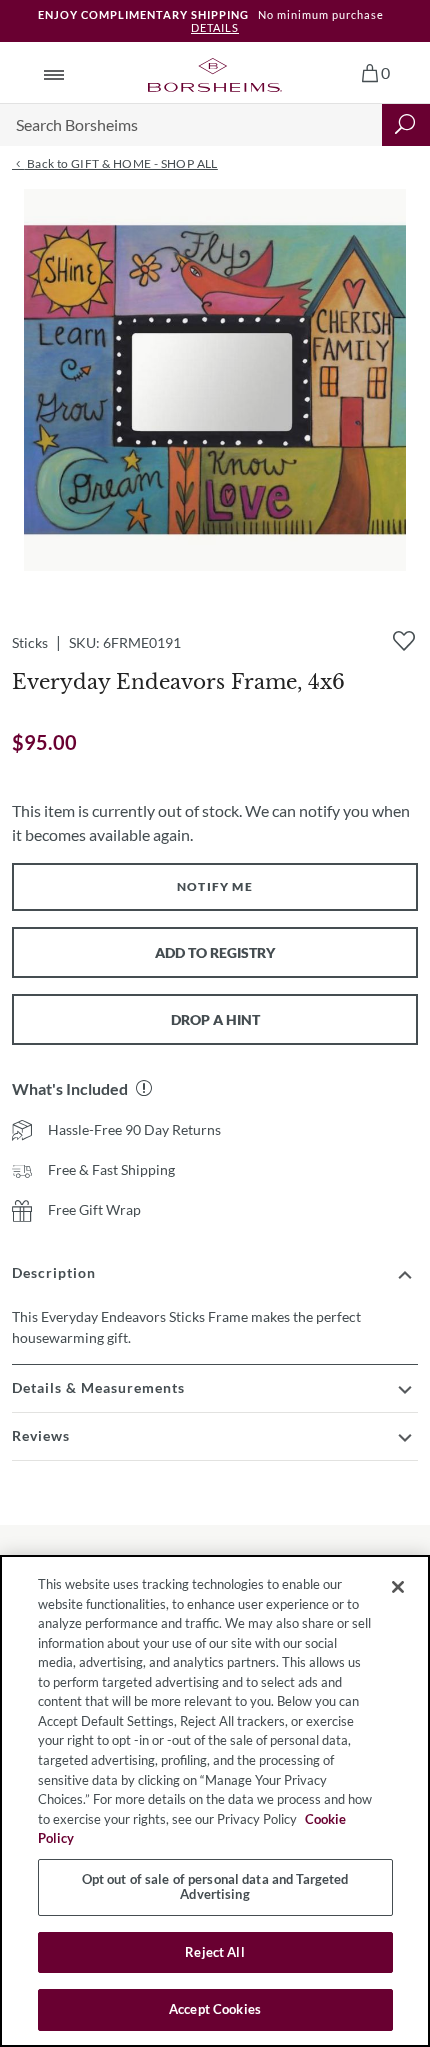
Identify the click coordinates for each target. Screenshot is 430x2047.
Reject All (214, 1952)
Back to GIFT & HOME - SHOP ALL (120, 163)
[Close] (398, 1587)
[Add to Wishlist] (404, 641)
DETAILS (215, 27)
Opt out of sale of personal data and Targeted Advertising (215, 1887)
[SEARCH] (406, 125)
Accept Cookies (215, 2009)
